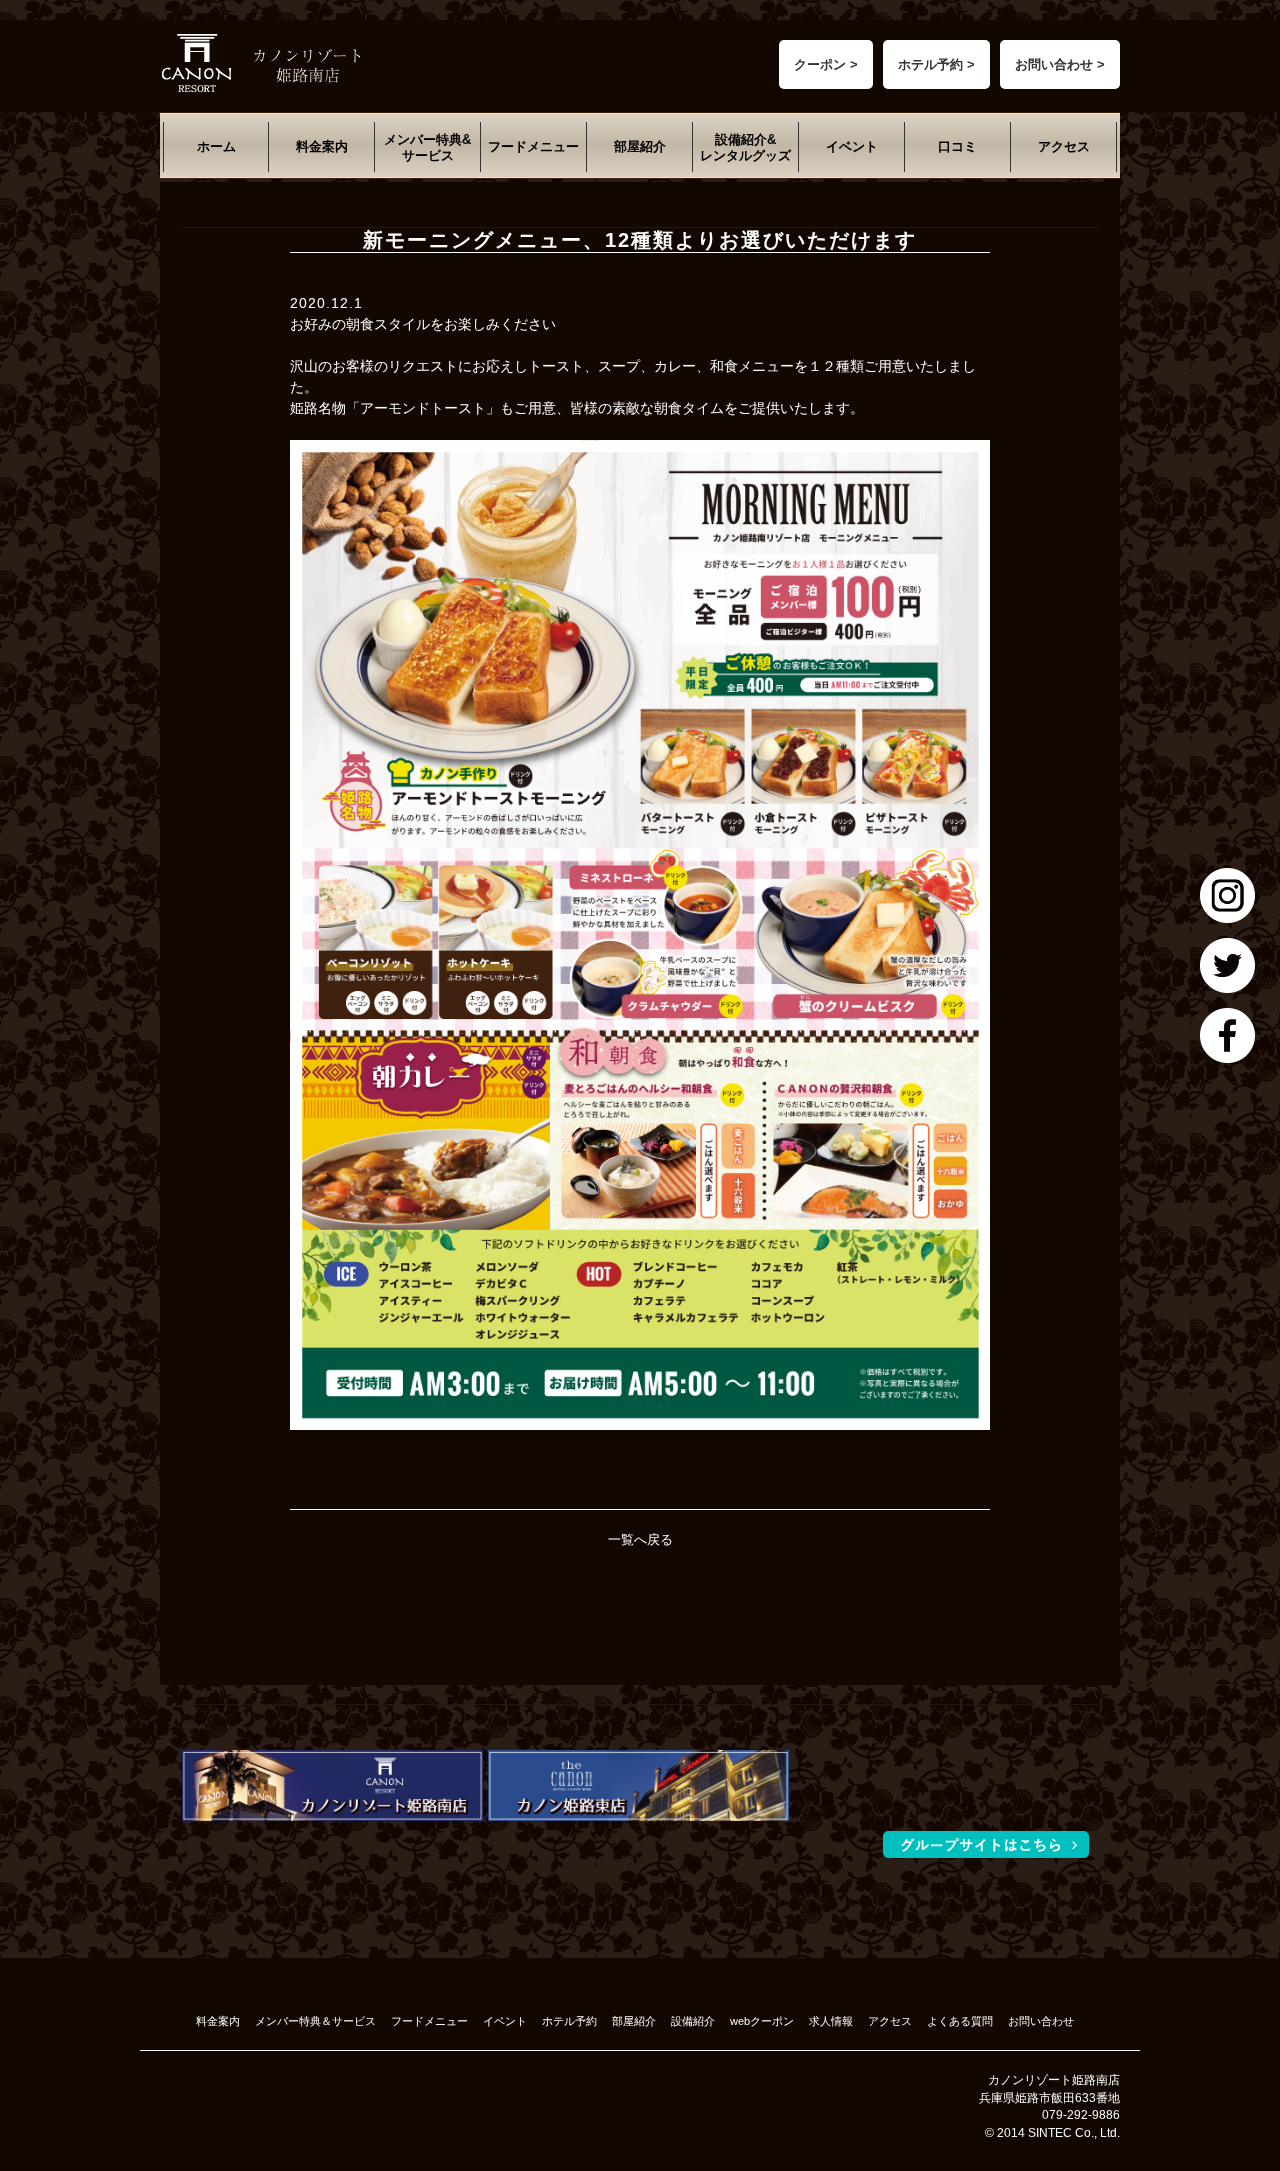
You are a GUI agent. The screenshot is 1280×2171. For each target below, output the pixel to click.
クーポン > (826, 64)
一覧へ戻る (640, 1539)
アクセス (1064, 146)
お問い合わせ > (1060, 64)
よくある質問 (960, 2021)
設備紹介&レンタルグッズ (745, 147)
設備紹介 (693, 2021)
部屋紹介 (640, 146)
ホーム (216, 146)
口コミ (957, 146)
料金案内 (322, 146)
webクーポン (762, 2021)
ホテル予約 (569, 2021)
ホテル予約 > (936, 64)
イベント (852, 146)
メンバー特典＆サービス (315, 2021)
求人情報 (831, 2021)
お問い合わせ (1041, 2021)
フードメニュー (533, 146)
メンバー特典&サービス (427, 147)
